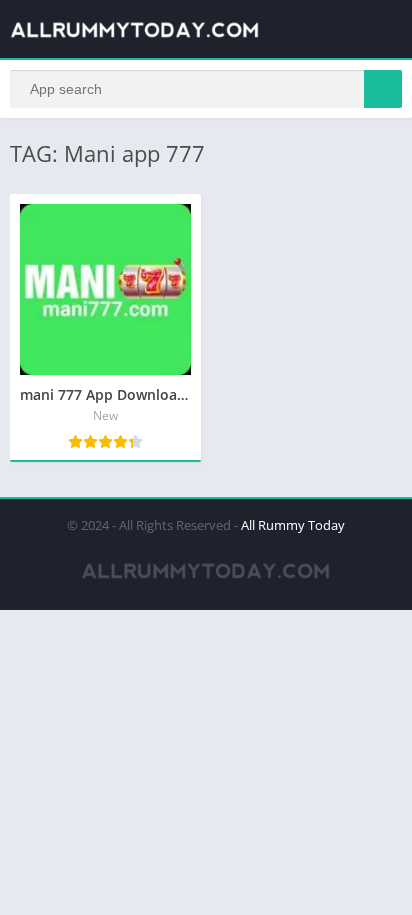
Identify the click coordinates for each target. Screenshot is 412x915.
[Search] (383, 89)
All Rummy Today (293, 525)
